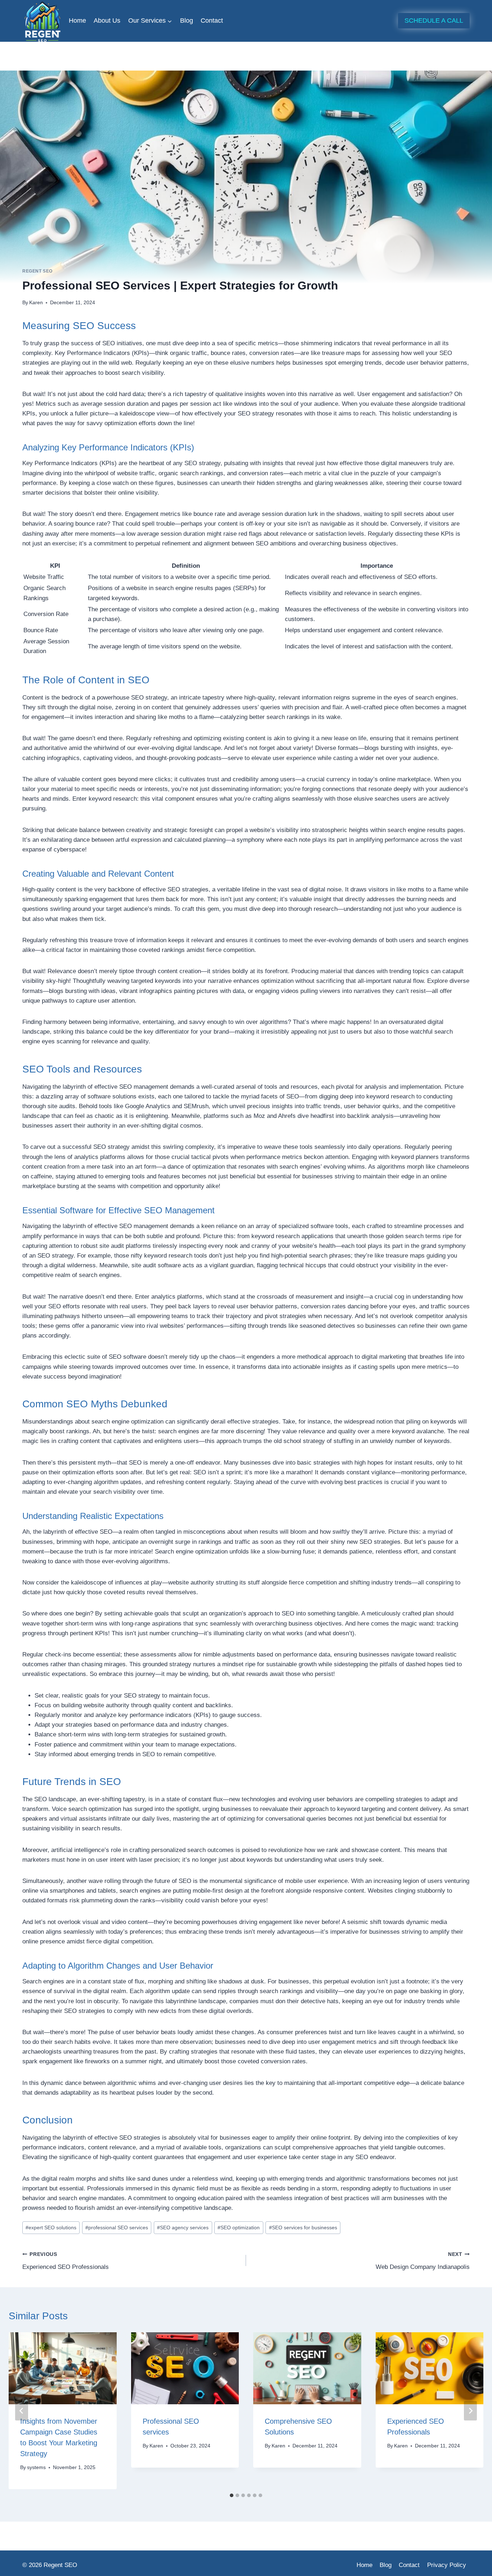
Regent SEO (37, 271)
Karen (36, 303)
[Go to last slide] (22, 2411)
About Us (107, 21)
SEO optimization (239, 2228)
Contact (212, 21)
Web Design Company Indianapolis (423, 2261)
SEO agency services (183, 2228)
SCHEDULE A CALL (434, 21)
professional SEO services (117, 2228)
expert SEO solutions (51, 2228)
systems (36, 2467)
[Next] (470, 2411)
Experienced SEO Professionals (66, 2261)
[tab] (232, 2495)
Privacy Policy (447, 2565)
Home (77, 21)
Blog (187, 21)
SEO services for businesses (303, 2228)
